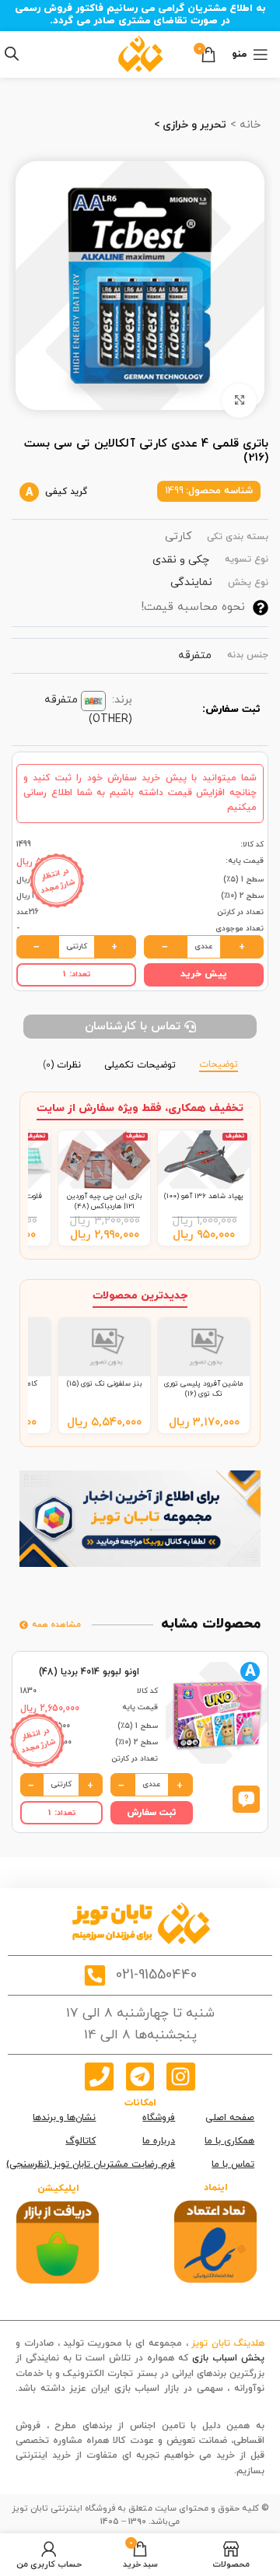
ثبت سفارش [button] (152, 1813)
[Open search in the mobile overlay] (12, 54)
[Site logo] (140, 53)
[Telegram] (140, 2077)
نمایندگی (191, 582)
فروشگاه (159, 2118)
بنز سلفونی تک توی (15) (104, 1384)
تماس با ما (233, 2164)
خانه (248, 125)
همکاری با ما (229, 2141)
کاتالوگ (80, 2141)
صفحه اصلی (230, 2118)
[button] (246, 1798)
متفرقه (195, 655)
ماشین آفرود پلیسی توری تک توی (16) (204, 1388)
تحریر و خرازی (193, 125)
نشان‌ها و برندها (64, 2118)
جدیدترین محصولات (140, 1296)
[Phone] (99, 2077)
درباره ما (159, 2141)
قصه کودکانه (239, 2403)
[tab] (219, 1063)
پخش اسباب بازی (228, 2358)
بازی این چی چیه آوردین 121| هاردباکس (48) (104, 1201)
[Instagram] (180, 2077)
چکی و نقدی (181, 560)
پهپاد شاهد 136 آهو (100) (204, 1196)
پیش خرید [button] (204, 974)
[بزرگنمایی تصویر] (239, 401)
